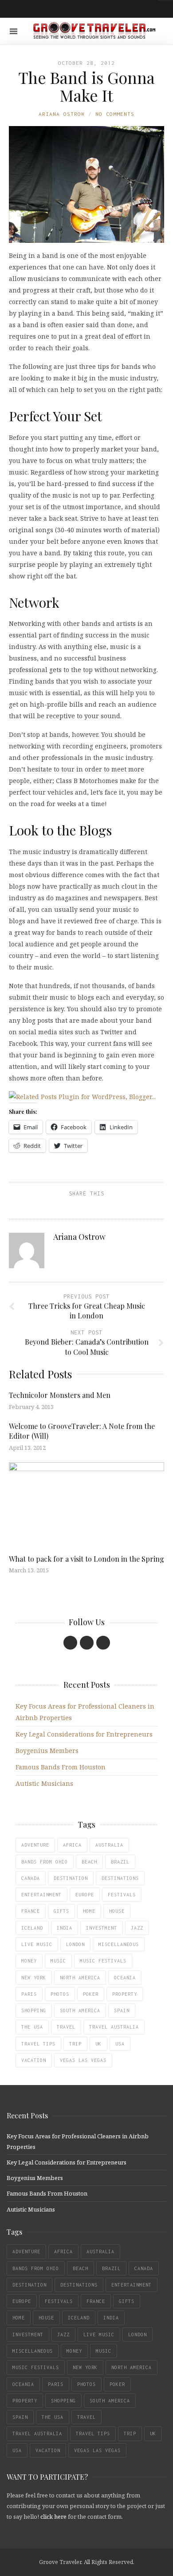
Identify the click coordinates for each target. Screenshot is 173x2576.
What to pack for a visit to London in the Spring (86, 1559)
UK (98, 2044)
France (31, 1911)
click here (53, 2517)
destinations (120, 1878)
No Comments (115, 114)
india (65, 1928)
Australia (109, 1845)
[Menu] (14, 31)
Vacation (34, 2060)
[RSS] (103, 1643)
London (75, 1944)
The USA (32, 2027)
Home (89, 1911)
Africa (72, 1845)
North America (80, 1978)
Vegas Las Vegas (83, 2060)
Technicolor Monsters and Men (60, 1395)
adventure (35, 1845)
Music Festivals (103, 1961)
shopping (34, 2010)
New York (34, 1978)
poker (91, 1994)
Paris (29, 1994)
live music (37, 1944)
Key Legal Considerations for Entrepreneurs (84, 1734)
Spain (122, 2010)
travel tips (38, 2044)
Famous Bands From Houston (61, 1767)
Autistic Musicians (44, 1783)
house (117, 1911)
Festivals (122, 1895)
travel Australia (114, 2027)
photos (60, 1994)
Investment (102, 1928)
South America (80, 2010)
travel (66, 2027)
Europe (85, 1895)
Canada (31, 1878)
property (125, 1994)
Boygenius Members (47, 1751)
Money (29, 1961)
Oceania (125, 1978)
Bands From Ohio (45, 1862)
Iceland (32, 1928)
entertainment (41, 1895)
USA (120, 2044)
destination (71, 1878)
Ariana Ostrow (62, 114)
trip (75, 2044)
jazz (137, 1928)
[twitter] (87, 1643)
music (58, 1961)
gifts (61, 1911)
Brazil (120, 1862)
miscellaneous (119, 1944)
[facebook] (70, 1643)
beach (89, 1862)
